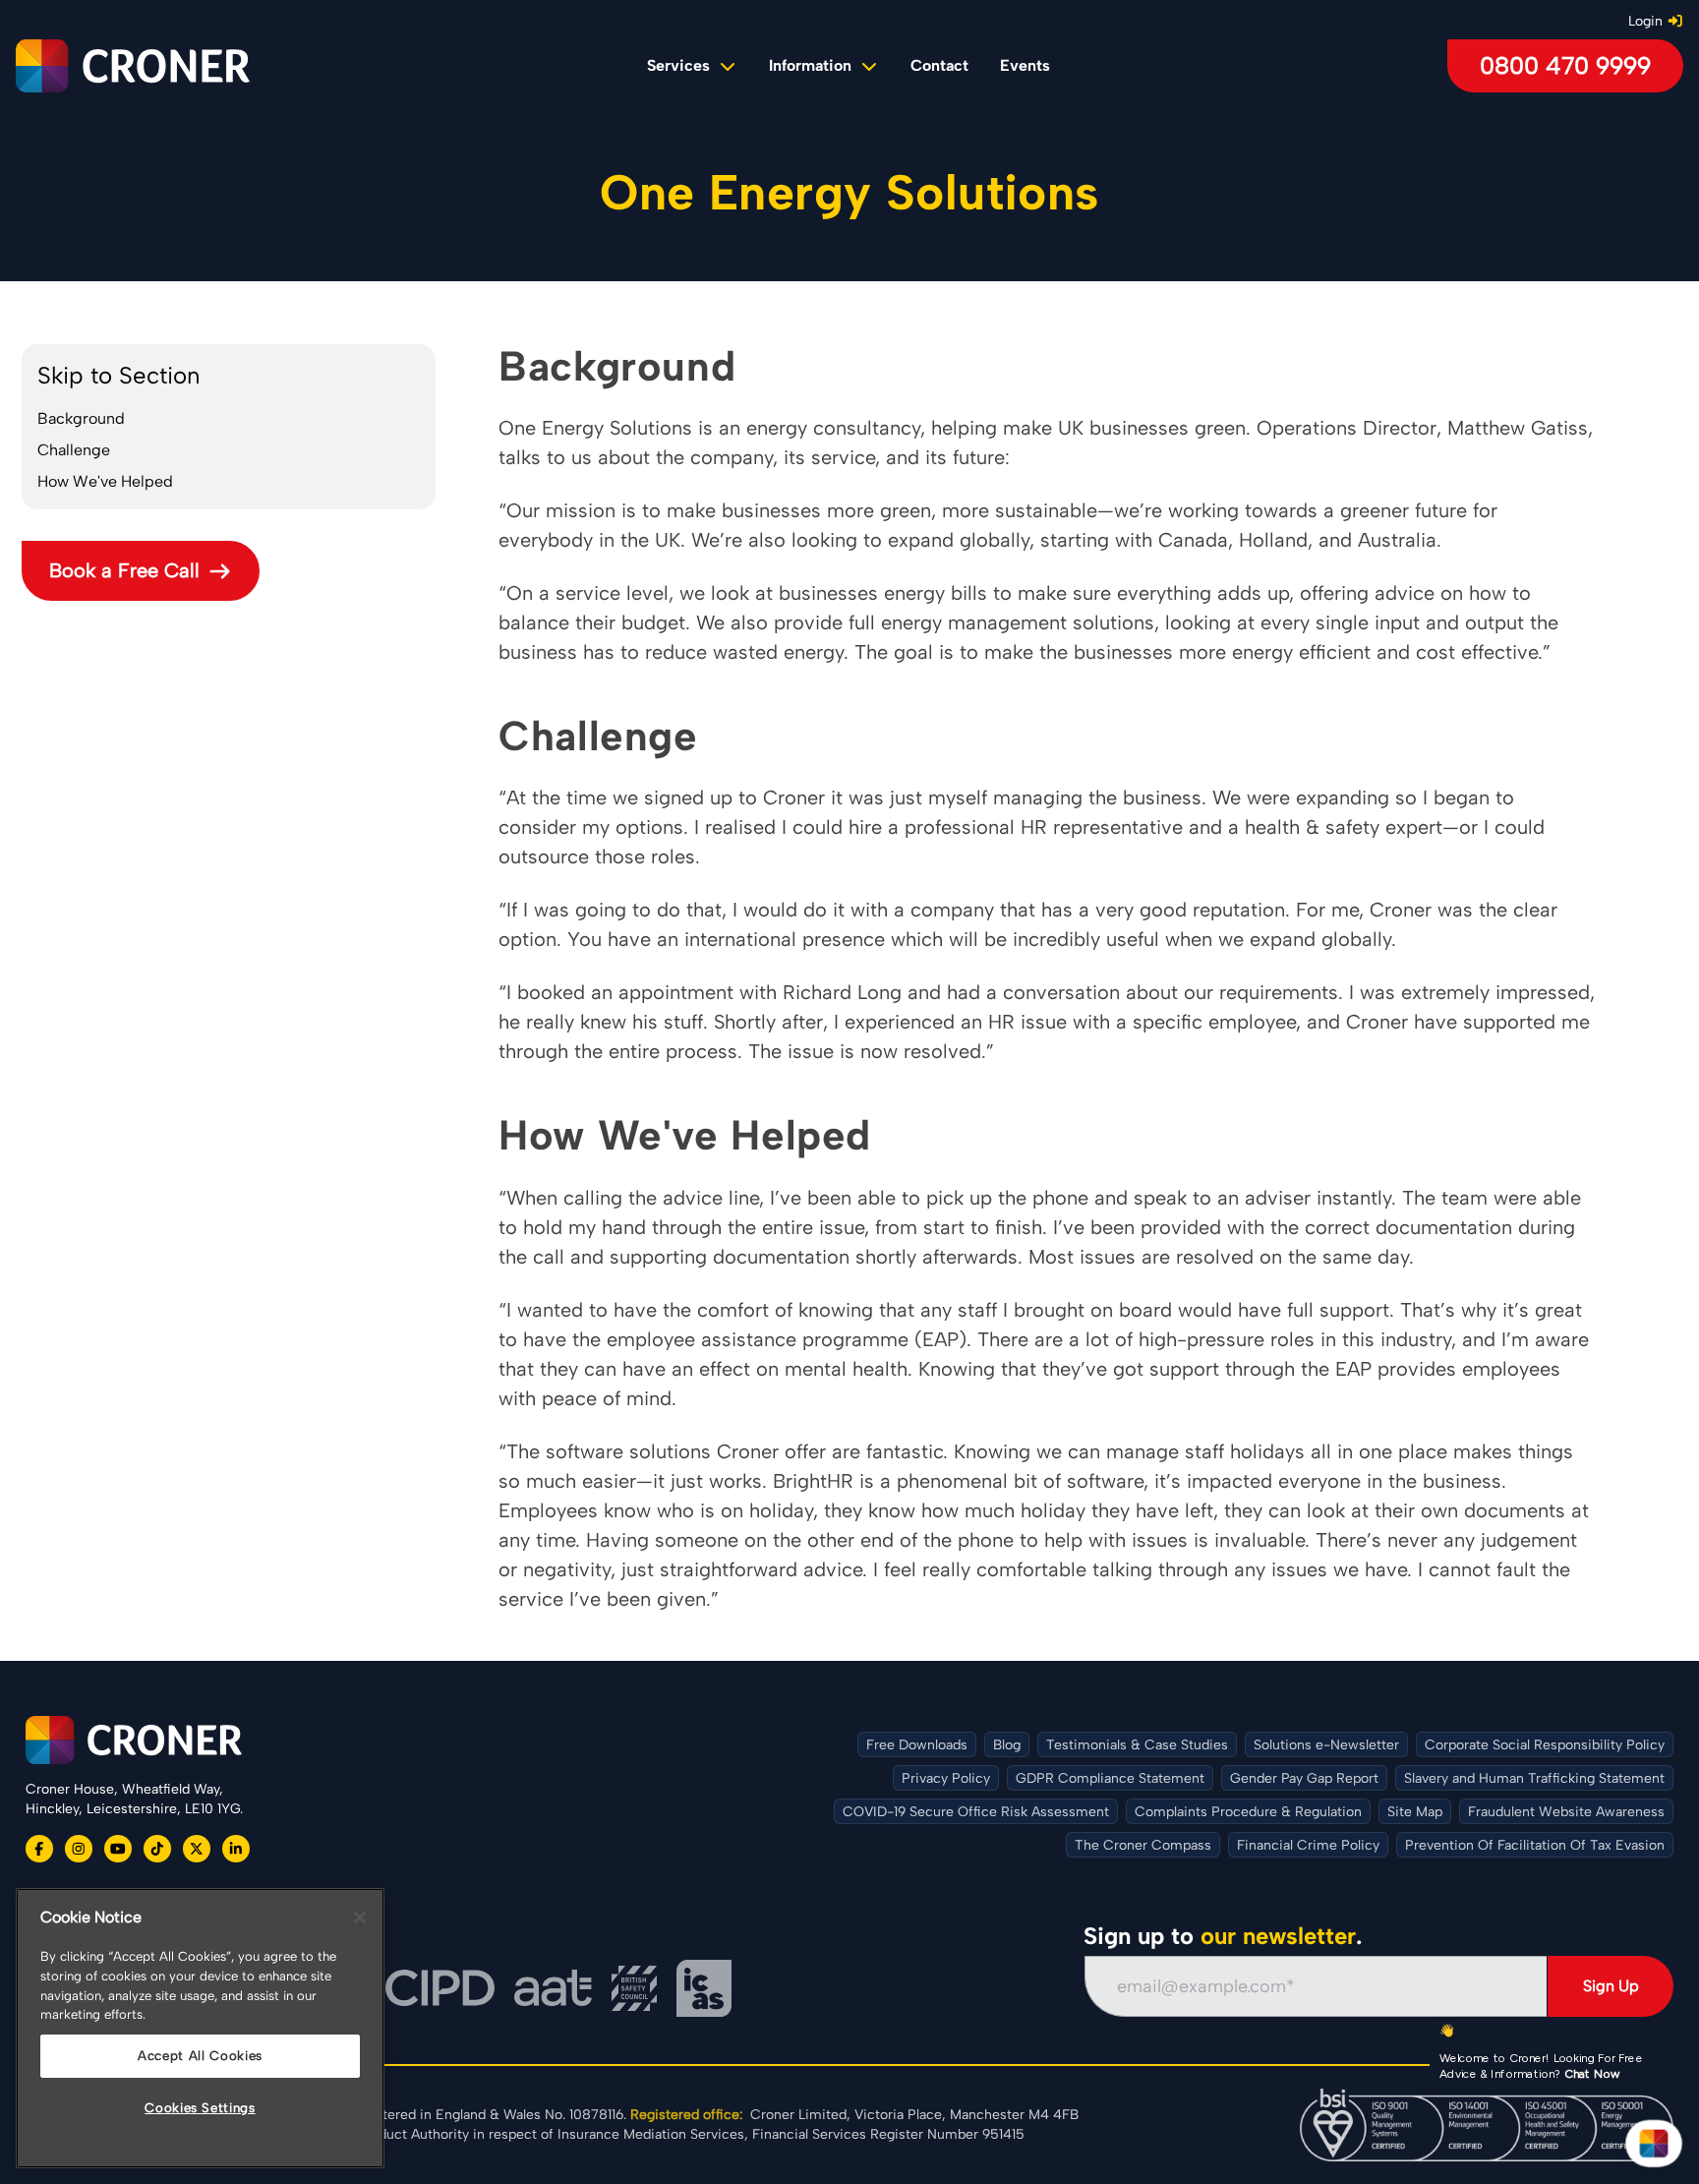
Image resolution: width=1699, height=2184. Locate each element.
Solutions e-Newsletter (1326, 1745)
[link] (939, 66)
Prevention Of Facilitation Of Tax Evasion (1535, 1845)
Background (81, 418)
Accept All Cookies (200, 2056)
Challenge (74, 450)
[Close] (360, 1918)
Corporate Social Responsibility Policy (1545, 1745)
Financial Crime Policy (1308, 1845)
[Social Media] (39, 1849)
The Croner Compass (1143, 1845)
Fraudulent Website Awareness (1566, 1812)
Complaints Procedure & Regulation (1248, 1812)
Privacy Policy (946, 1778)
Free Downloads (917, 1745)
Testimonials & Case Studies (1137, 1745)
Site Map (1415, 1812)
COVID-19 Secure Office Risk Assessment (976, 1812)
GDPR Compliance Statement (1110, 1778)
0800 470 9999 (1565, 65)
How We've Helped (105, 481)
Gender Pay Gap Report (1304, 1778)
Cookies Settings (200, 2108)
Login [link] (1645, 21)
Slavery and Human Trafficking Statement (1534, 1778)
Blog (1007, 1745)
